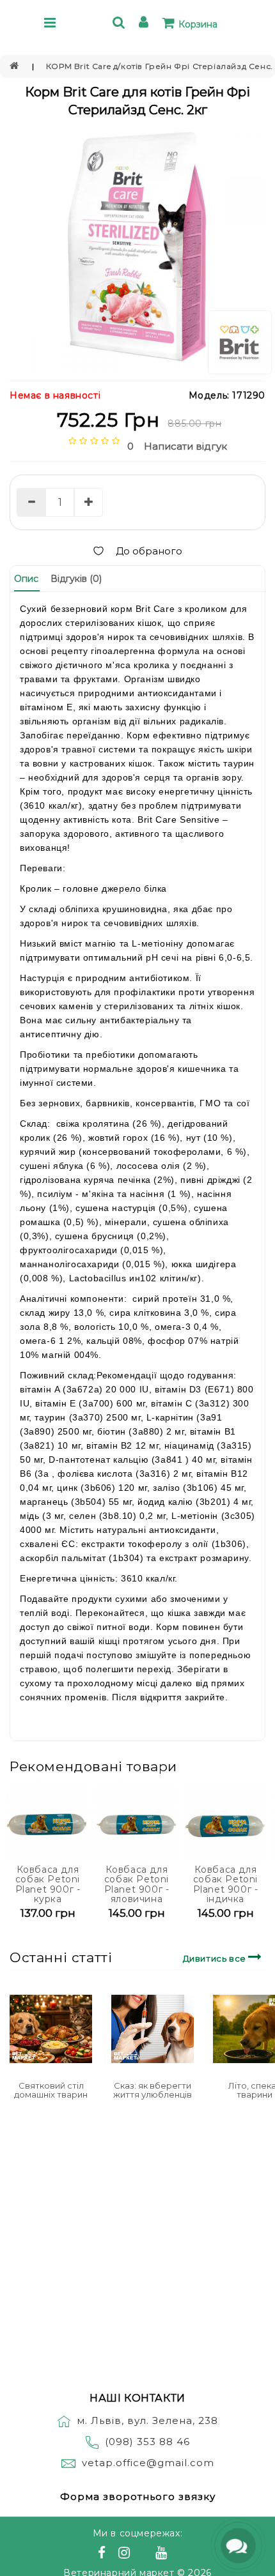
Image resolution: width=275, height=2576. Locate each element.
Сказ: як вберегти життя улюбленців (153, 2090)
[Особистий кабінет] (145, 24)
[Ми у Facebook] (104, 2554)
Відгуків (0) (76, 579)
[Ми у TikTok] (177, 2554)
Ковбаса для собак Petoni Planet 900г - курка (48, 1884)
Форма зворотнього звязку (138, 2496)
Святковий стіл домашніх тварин (51, 2090)
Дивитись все (216, 1958)
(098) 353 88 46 (147, 2442)
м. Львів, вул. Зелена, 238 (147, 2420)
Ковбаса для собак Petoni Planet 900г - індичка (226, 1884)
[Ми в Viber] (145, 2554)
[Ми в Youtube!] (163, 2554)
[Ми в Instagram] (126, 2554)
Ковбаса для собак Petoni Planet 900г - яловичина (137, 1884)
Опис (26, 579)
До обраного (149, 551)
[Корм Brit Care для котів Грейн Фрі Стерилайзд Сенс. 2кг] (137, 247)
